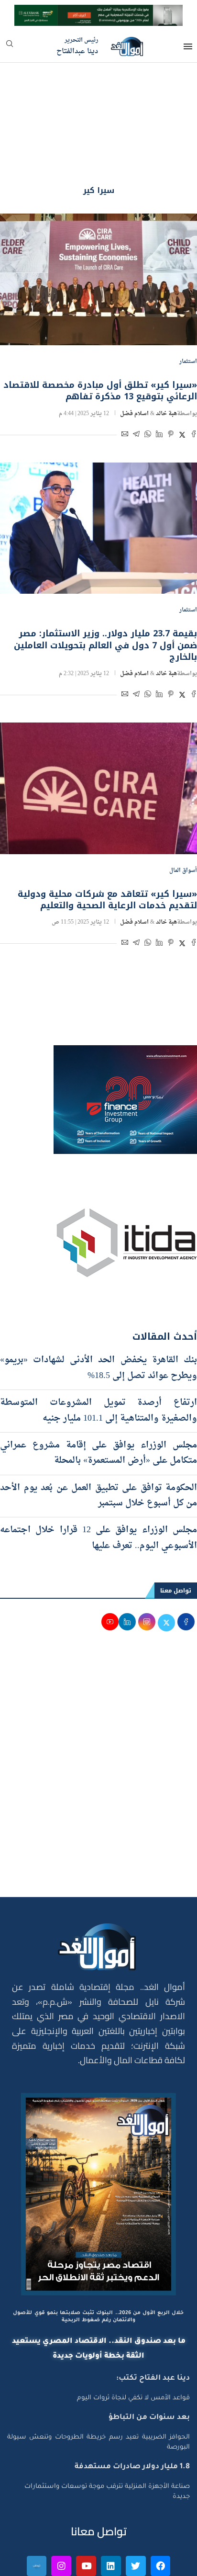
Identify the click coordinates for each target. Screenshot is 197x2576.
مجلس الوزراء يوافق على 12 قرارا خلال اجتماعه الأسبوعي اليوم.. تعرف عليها (98, 1486)
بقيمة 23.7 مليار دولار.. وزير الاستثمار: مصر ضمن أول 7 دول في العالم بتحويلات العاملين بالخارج (105, 593)
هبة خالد (166, 362)
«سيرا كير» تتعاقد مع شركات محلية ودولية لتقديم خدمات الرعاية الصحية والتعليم (107, 847)
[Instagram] (61, 2514)
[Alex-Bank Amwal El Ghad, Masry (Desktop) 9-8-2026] (98, 13)
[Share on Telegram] (136, 383)
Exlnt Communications (158, 2563)
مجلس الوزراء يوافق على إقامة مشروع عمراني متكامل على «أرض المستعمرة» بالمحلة (98, 1401)
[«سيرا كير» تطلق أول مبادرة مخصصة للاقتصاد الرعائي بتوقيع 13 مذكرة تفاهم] (98, 227)
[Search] (10, 47)
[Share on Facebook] (194, 383)
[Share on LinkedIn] (159, 383)
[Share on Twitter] (182, 383)
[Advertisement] (98, 1722)
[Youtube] (86, 2514)
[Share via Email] (125, 383)
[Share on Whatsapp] (148, 383)
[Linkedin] (111, 2514)
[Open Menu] (188, 46)
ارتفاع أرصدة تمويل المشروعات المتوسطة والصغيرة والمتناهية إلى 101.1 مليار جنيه (98, 1358)
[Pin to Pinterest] (171, 383)
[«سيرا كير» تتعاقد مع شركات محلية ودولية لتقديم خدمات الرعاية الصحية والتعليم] (98, 736)
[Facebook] (161, 2514)
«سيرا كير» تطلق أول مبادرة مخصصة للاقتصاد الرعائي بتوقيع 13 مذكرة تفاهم (100, 339)
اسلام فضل (134, 362)
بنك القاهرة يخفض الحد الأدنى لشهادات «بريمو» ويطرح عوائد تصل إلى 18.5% (98, 1316)
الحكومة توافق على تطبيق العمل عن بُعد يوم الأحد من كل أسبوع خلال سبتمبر (98, 1443)
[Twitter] (136, 2514)
